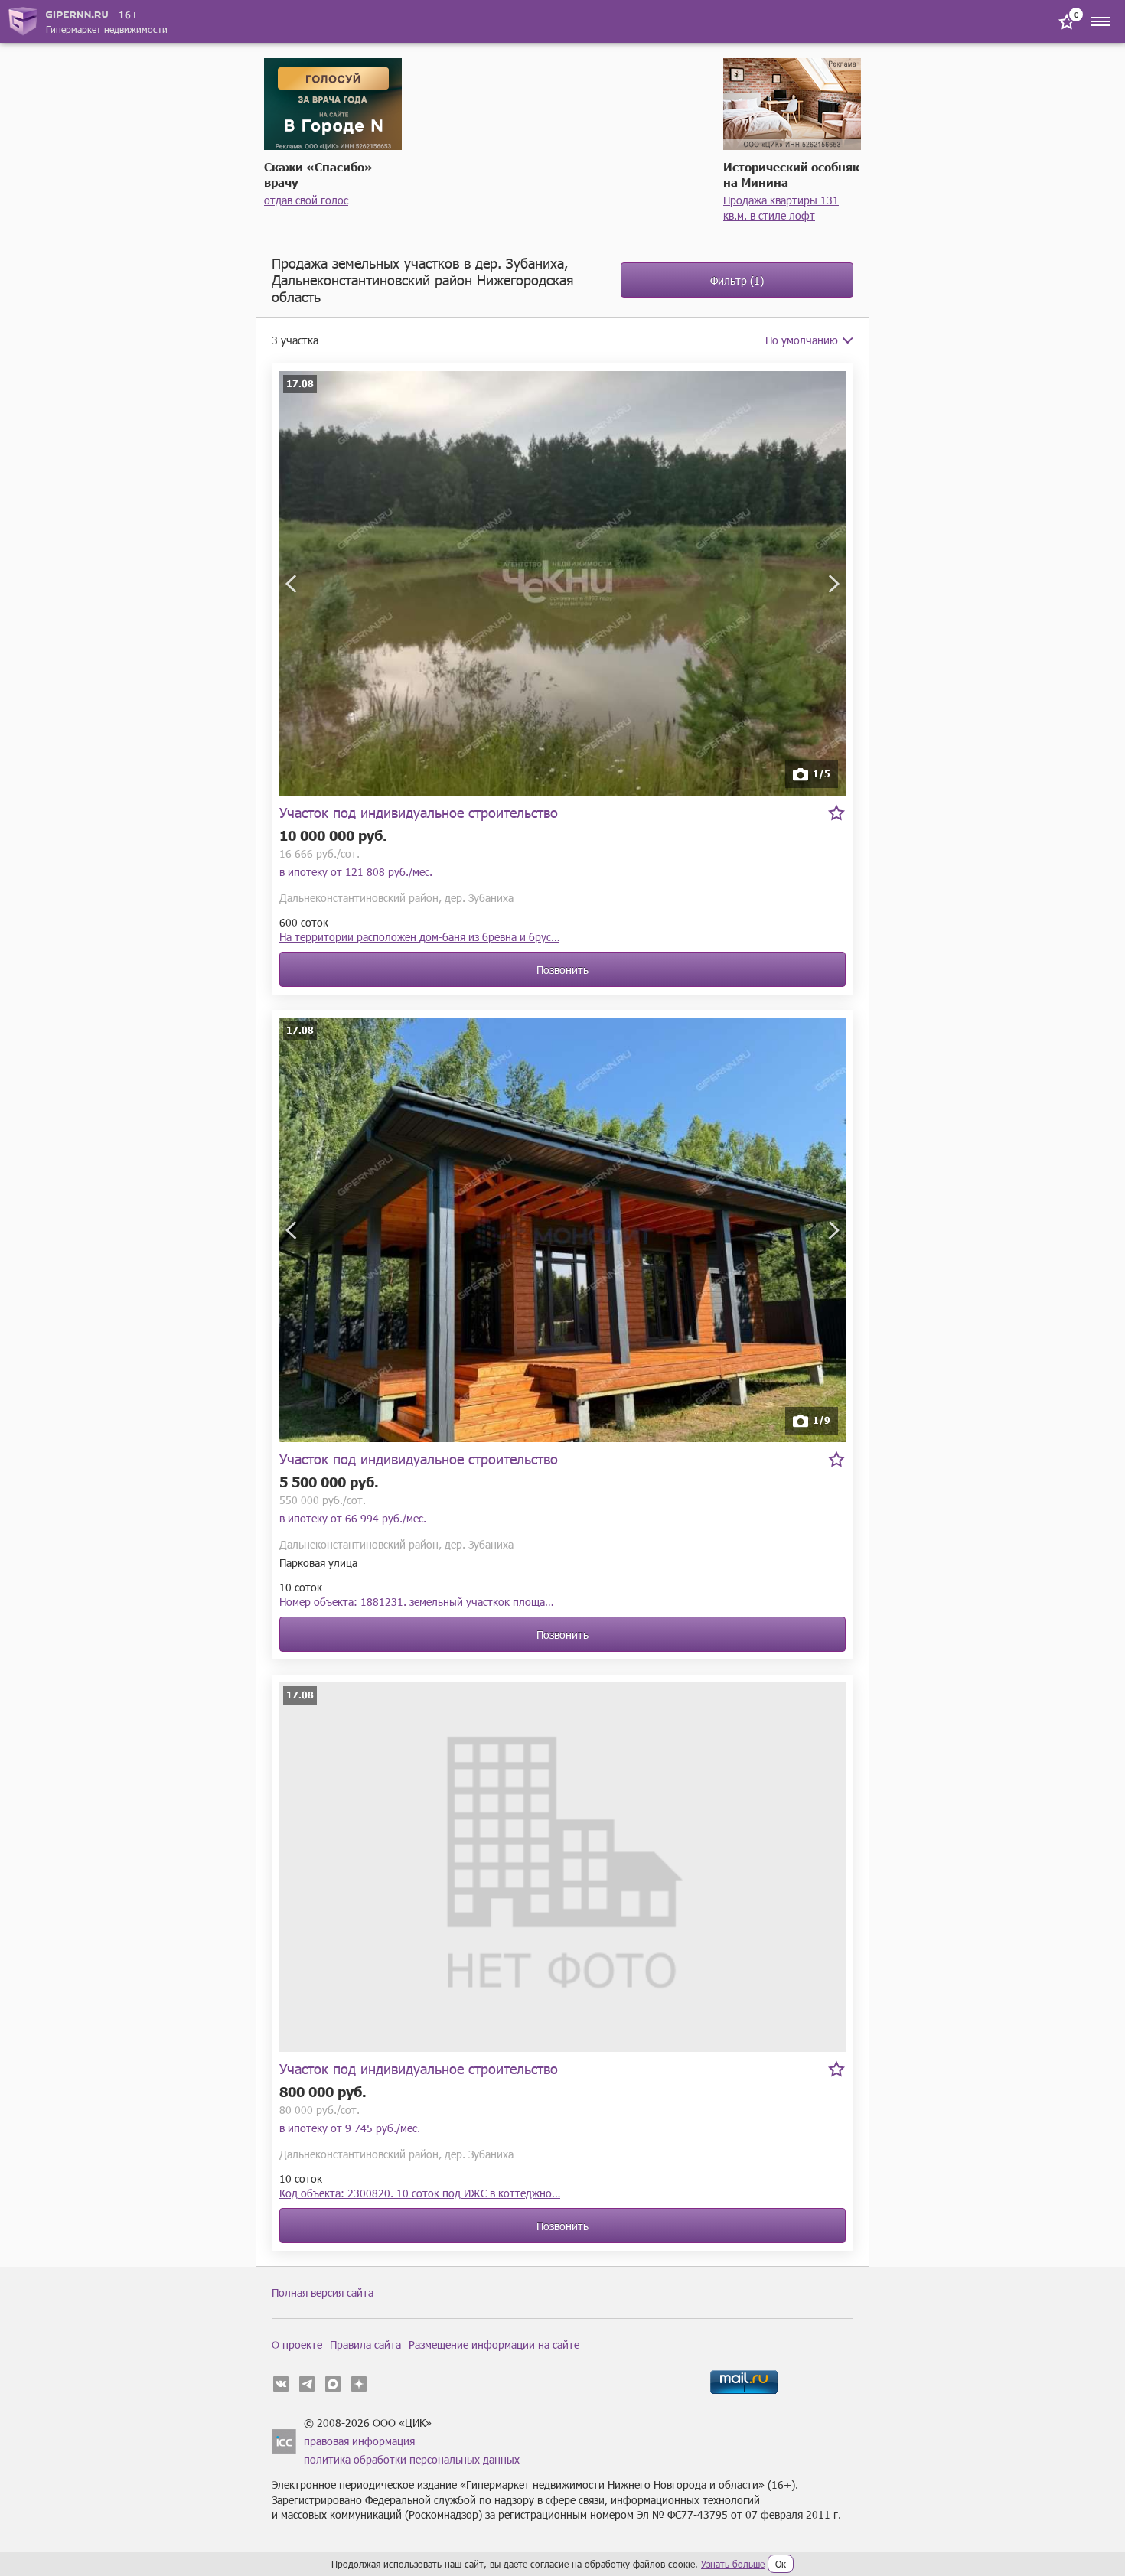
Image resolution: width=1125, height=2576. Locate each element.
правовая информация (359, 2441)
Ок (781, 2564)
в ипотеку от (356, 872)
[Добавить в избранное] (836, 813)
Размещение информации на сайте (494, 2345)
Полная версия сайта (323, 2293)
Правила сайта (365, 2345)
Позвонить (562, 970)
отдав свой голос (306, 200)
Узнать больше (733, 2564)
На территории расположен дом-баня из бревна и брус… (419, 937)
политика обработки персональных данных (412, 2459)
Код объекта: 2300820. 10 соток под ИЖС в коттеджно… (420, 2193)
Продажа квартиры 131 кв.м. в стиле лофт (781, 208)
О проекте (297, 2345)
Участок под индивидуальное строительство (419, 812)
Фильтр (737, 280)
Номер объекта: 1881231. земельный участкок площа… (416, 1602)
